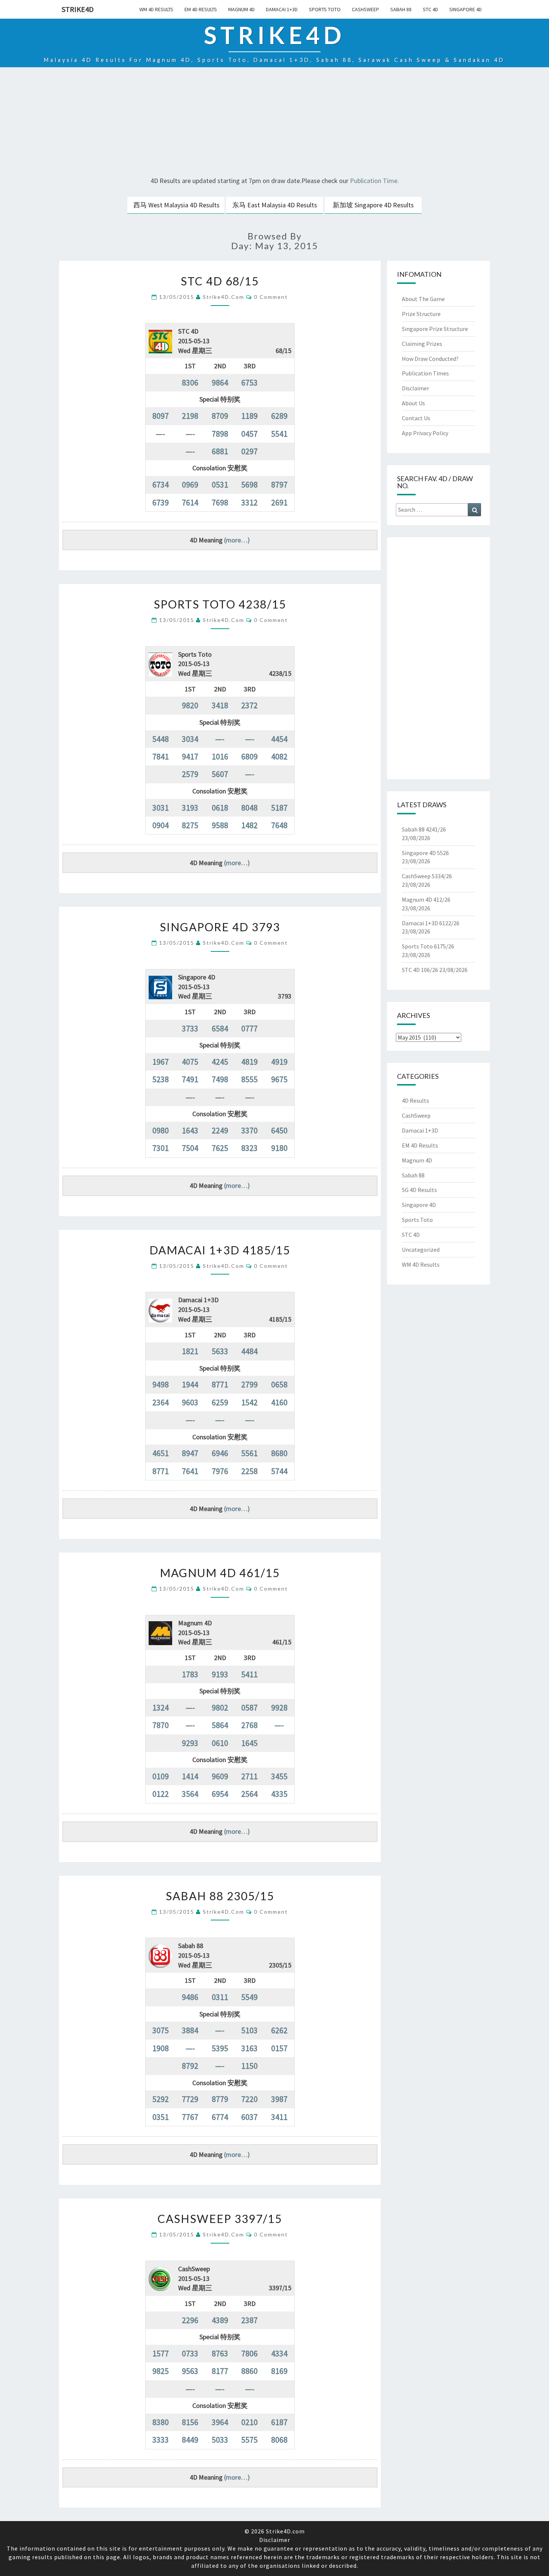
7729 (190, 2099)
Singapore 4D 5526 (425, 853)
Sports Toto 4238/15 (220, 604)
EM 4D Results (201, 9)
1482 (249, 825)
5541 (279, 434)
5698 (249, 484)
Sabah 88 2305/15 (220, 1896)
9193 (220, 1674)
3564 (190, 1794)
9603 (190, 1402)
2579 (190, 774)
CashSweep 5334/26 (427, 876)
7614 (190, 502)
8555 (249, 1079)
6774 (220, 2117)
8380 (161, 2422)
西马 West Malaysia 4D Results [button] (176, 205)
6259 (220, 1402)
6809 (249, 756)
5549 (249, 1997)
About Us (413, 403)
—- (160, 434)
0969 (190, 484)
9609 (220, 1776)
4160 (279, 1402)
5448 (161, 739)
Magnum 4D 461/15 (220, 1573)
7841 (161, 756)
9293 (190, 1743)
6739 (161, 502)
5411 (249, 1674)
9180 (279, 1148)
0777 (249, 1028)
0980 (161, 1130)
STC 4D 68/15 (220, 281)
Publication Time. (374, 181)
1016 (220, 756)
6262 (279, 2030)
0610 (220, 1743)
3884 (190, 2030)
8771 (220, 1384)
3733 (190, 1028)
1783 (190, 1674)
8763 (220, 2353)
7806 (249, 2353)
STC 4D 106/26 (420, 970)
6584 (220, 1028)
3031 (161, 808)
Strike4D (78, 9)
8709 (220, 416)
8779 (220, 2099)
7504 (190, 1148)
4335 (279, 1794)
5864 (220, 1725)
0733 (190, 2353)
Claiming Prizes (422, 344)
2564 (249, 1794)
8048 (249, 808)
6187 (279, 2422)
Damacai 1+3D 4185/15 (220, 1250)
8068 (279, 2440)
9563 (190, 2371)
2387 (249, 2320)
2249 (220, 1130)
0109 (161, 1776)
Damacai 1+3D (282, 9)
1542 (249, 1402)
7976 (220, 1471)
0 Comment (271, 297)
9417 (190, 756)
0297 (249, 451)
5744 (279, 1471)
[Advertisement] (274, 123)
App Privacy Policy (425, 433)
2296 (190, 2320)
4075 (190, 1062)
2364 (161, 1402)
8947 (190, 1453)
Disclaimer (415, 388)
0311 (220, 1997)
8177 (220, 2371)
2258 (249, 1471)
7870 (161, 1725)
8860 (249, 2371)
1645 (249, 1743)
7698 (220, 502)
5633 (220, 1351)
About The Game (423, 299)
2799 (249, 1384)
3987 (279, 2099)
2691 (279, 502)
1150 (249, 2066)
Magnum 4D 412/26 (426, 900)
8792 (190, 2066)
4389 (220, 2320)
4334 (279, 2353)
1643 (190, 1130)
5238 (161, 1079)
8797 (279, 484)
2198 (190, 416)
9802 (220, 1707)
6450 (279, 1130)
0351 (161, 2117)
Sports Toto (325, 9)
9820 (190, 705)
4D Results (415, 1100)
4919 (279, 1062)
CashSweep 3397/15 (220, 2219)
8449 (190, 2440)
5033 (220, 2440)
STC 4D (430, 9)
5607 (220, 774)
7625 (220, 1148)
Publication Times (425, 373)
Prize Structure (421, 314)
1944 (190, 1384)
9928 (279, 1707)
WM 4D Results (156, 9)
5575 (249, 2440)
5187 (279, 808)
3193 (190, 808)
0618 (220, 808)
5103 (249, 2030)
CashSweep (365, 9)
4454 (279, 739)
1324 (161, 1707)
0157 (279, 2048)
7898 (220, 434)
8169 (279, 2371)
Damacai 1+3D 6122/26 (431, 923)
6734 (161, 484)
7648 (279, 825)
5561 (249, 1453)
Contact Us (416, 418)
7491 (190, 1079)
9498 (161, 1384)
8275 (190, 825)
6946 (220, 1453)
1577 (161, 2353)
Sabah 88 (401, 9)
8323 (249, 1148)
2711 (249, 1776)
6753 (249, 383)
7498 (220, 1079)
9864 (220, 383)
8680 (279, 1453)
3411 (279, 2117)
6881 (220, 451)
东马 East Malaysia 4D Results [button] (275, 205)
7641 (190, 1471)
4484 (249, 1351)
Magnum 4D (241, 9)
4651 (161, 1453)
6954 (220, 1794)
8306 (190, 383)
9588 (220, 825)
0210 (249, 2422)
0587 (249, 1707)
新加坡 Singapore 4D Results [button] (373, 205)
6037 (249, 2117)
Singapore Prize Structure (435, 329)
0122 (161, 1794)
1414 (190, 1776)
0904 (161, 825)
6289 (279, 416)
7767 (190, 2117)
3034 (190, 739)
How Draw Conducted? (430, 359)
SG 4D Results (419, 1190)
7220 (249, 2099)
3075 (161, 2030)
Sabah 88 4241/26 (424, 829)
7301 (161, 1148)
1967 (161, 1062)
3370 (249, 1130)
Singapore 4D (466, 9)
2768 (249, 1725)
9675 (279, 1079)
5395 (220, 2048)
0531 (220, 484)
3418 (220, 705)
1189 (249, 416)
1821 (190, 1351)
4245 (220, 1062)
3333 (161, 2440)
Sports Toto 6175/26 (428, 946)
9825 (161, 2371)
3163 (249, 2048)
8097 (161, 416)
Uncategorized (421, 1250)
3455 (279, 1776)
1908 (161, 2048)
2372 (249, 705)
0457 (249, 434)
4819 (249, 1062)
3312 (249, 502)
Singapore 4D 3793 (220, 927)
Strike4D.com (224, 297)
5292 (161, 2099)
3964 (220, 2422)
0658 (279, 1384)
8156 (190, 2422)
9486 (190, 1997)
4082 (279, 756)
